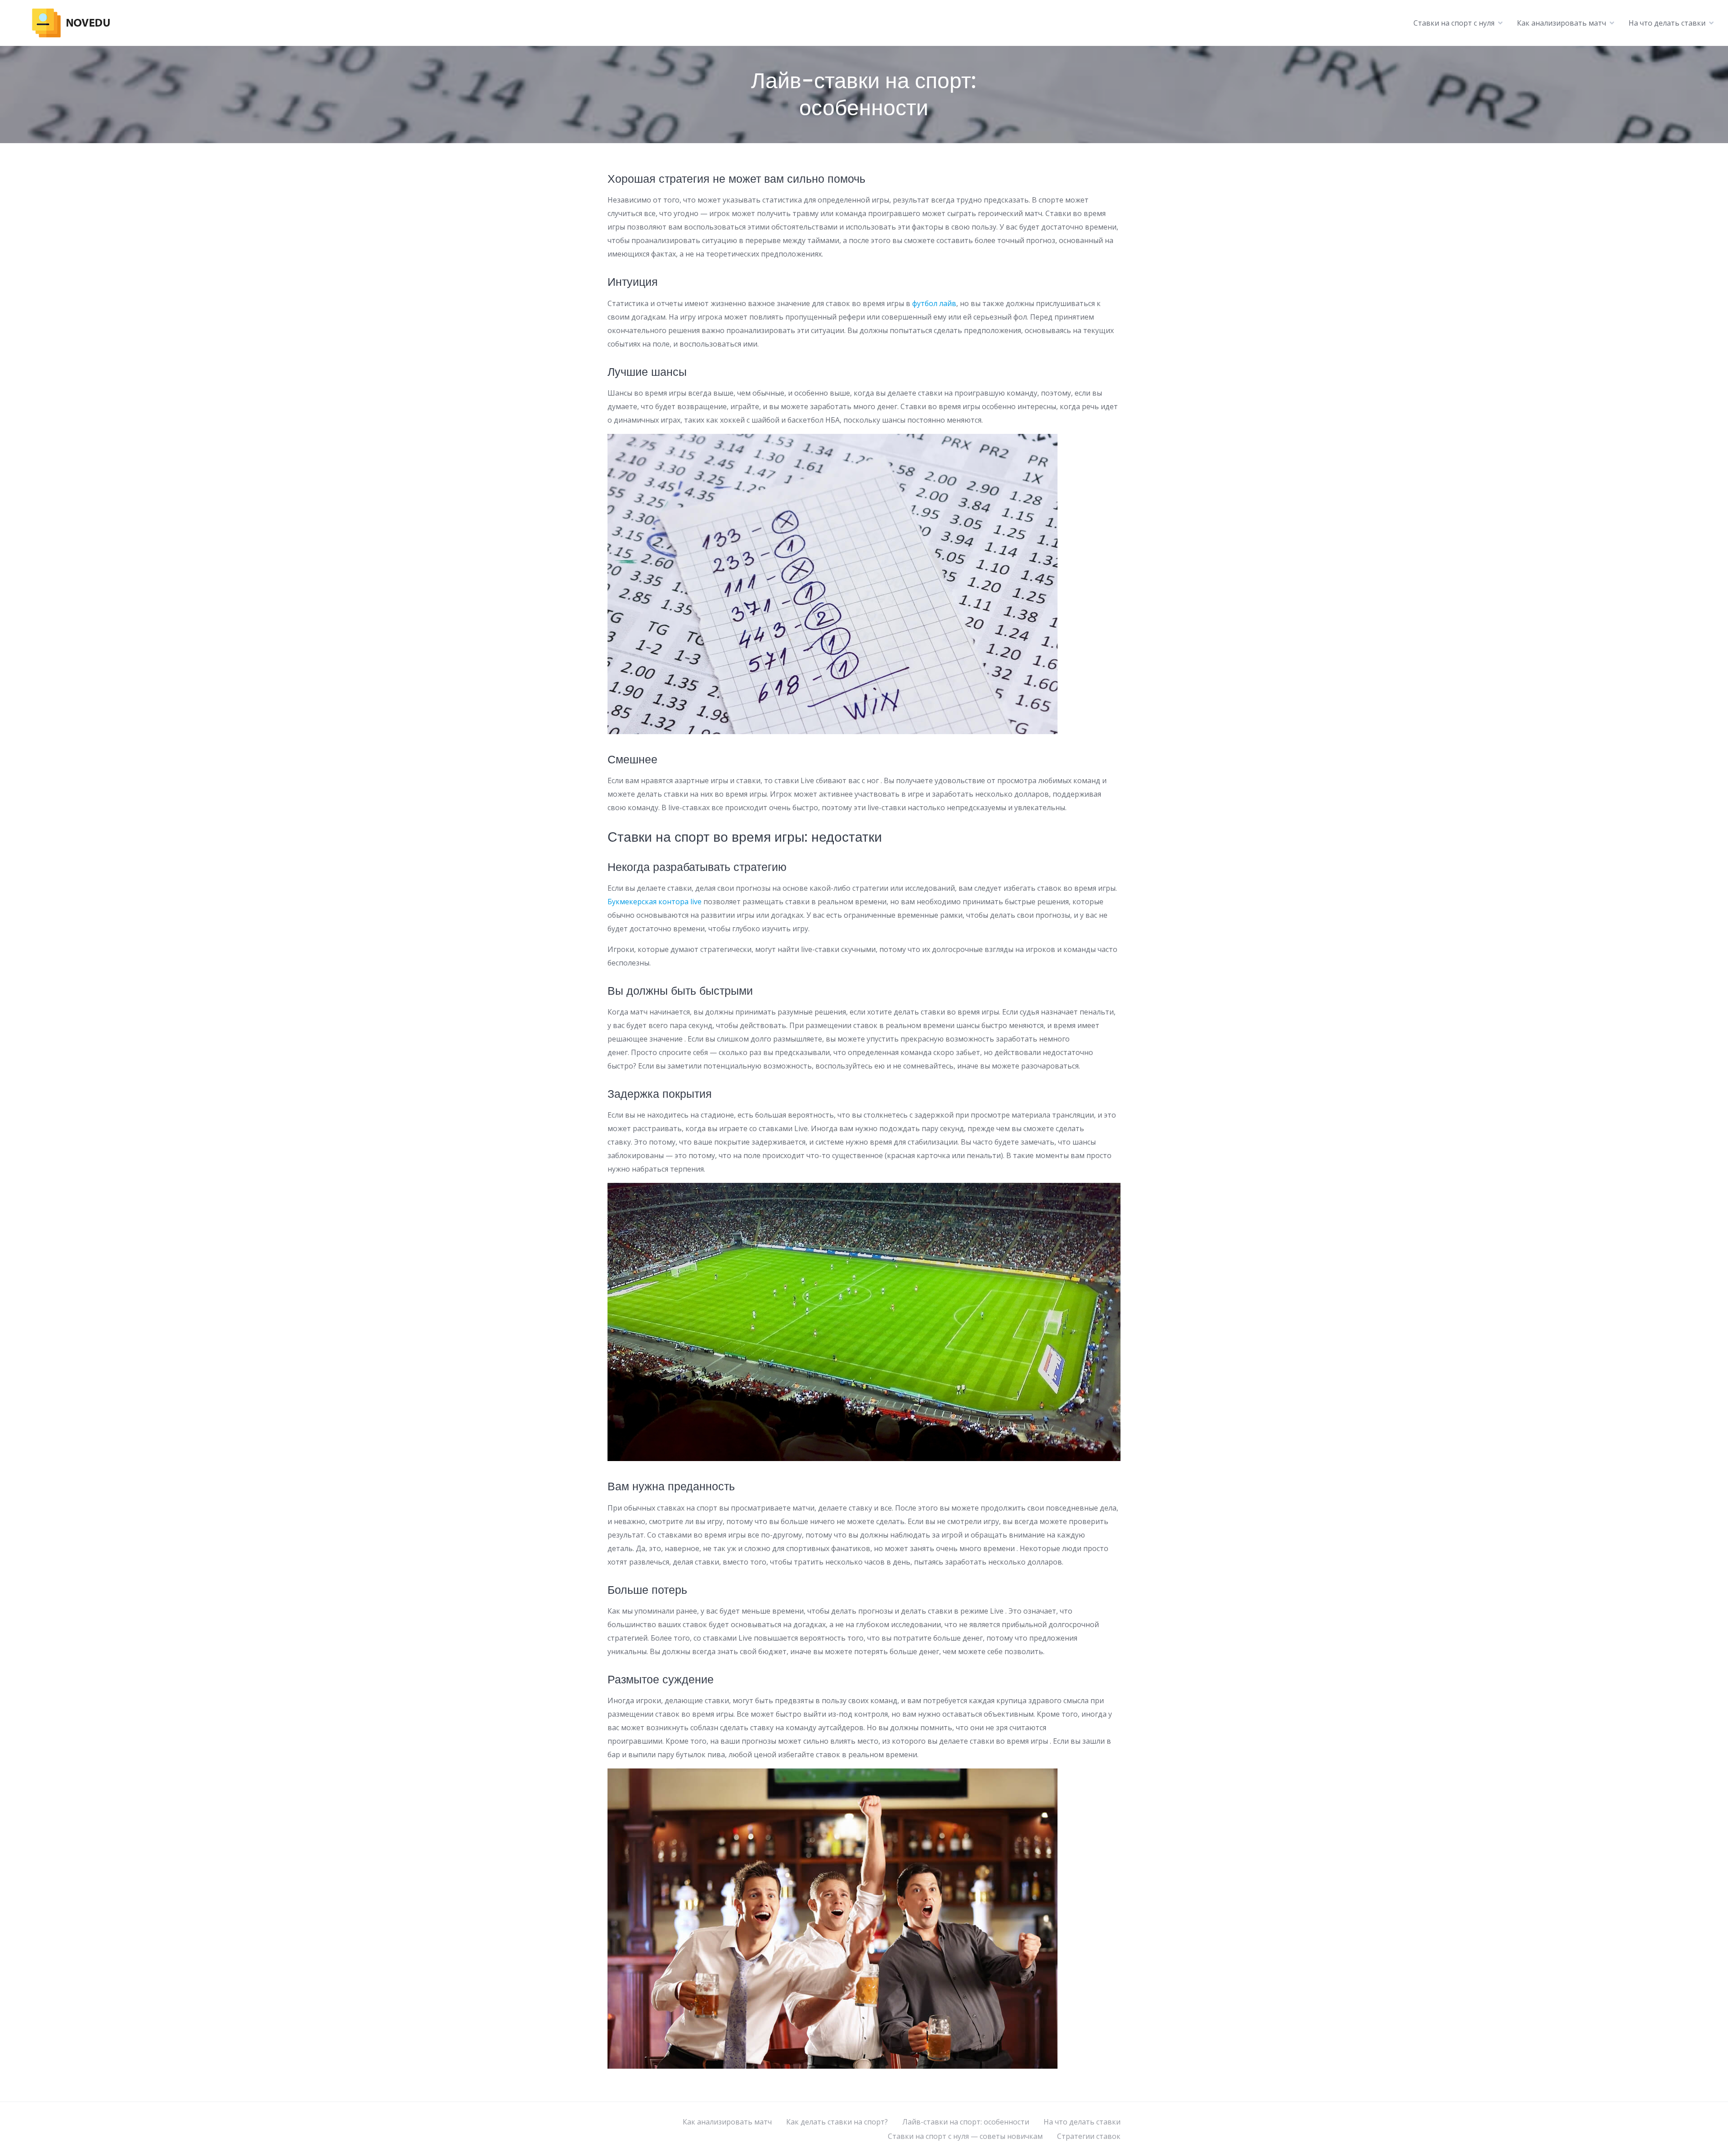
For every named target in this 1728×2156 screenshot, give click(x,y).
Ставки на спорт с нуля (1454, 23)
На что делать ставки (1667, 23)
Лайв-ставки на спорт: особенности (966, 2122)
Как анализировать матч (1561, 23)
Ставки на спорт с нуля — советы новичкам (965, 2136)
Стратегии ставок (1089, 2136)
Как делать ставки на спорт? (837, 2122)
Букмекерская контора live (655, 902)
